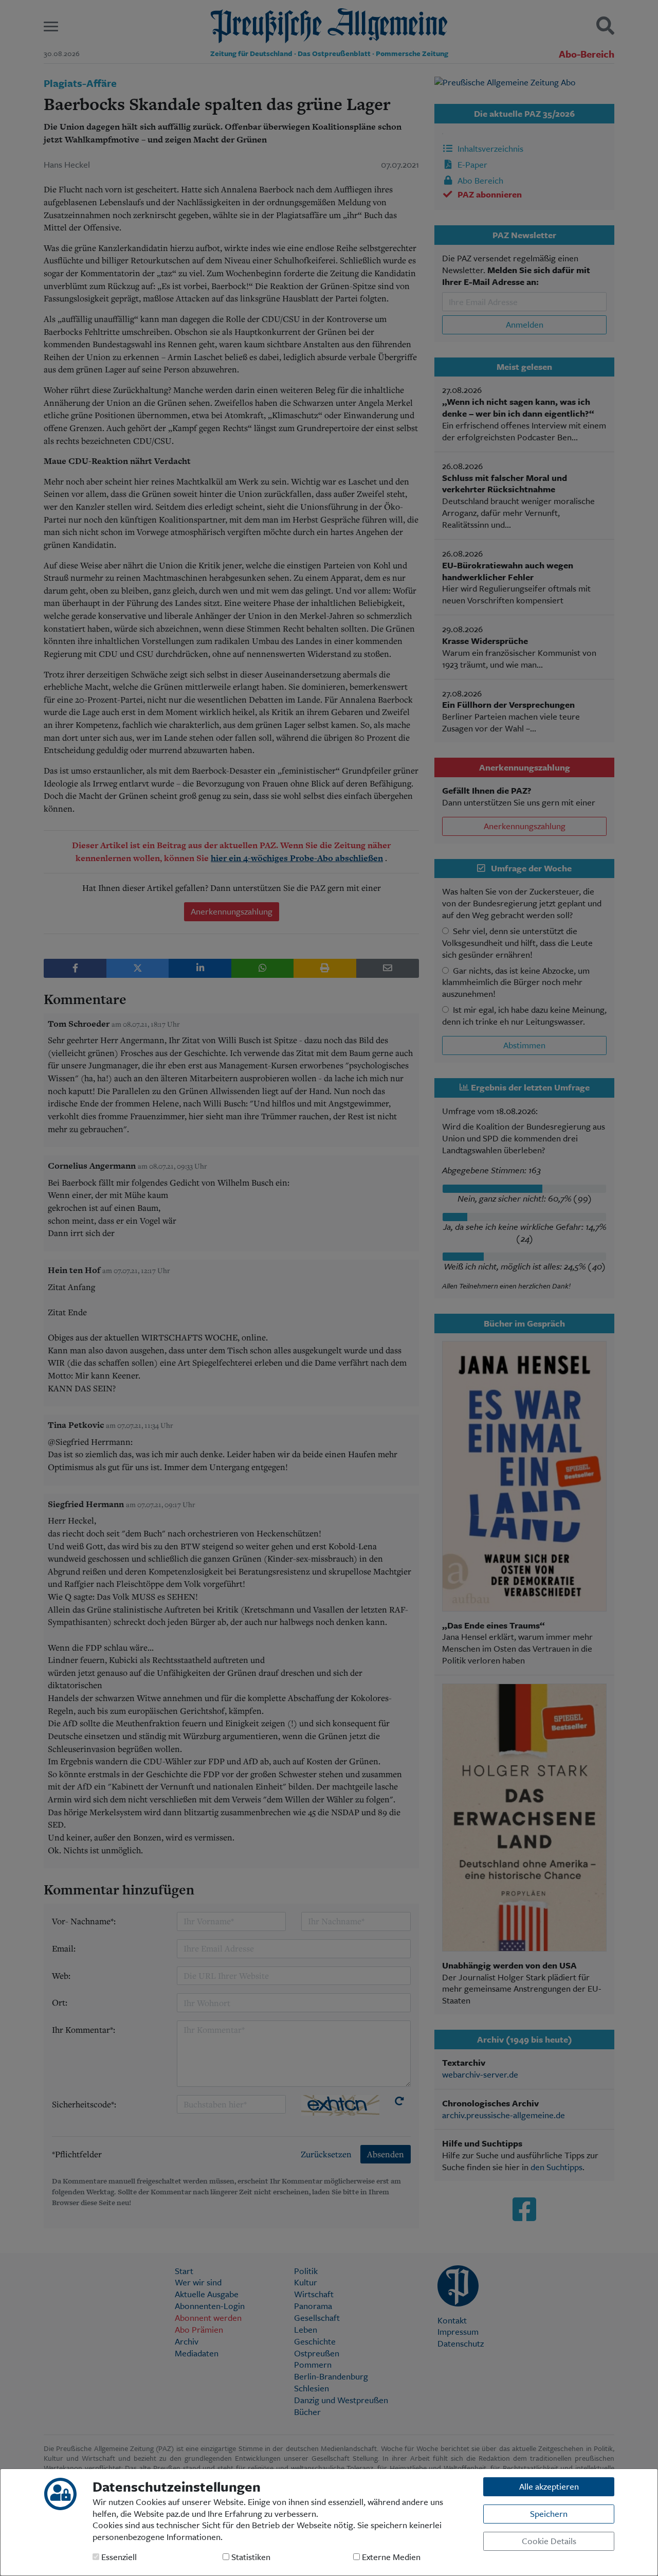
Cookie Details (549, 2541)
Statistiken (250, 2557)
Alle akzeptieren (549, 2486)
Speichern (549, 2514)
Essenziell (118, 2557)
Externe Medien (390, 2557)
